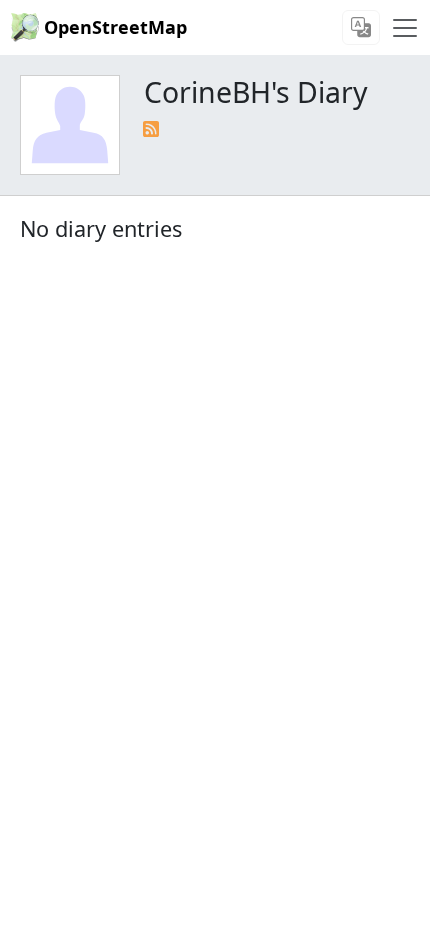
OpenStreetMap (115, 27)
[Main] (405, 28)
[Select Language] (361, 27)
